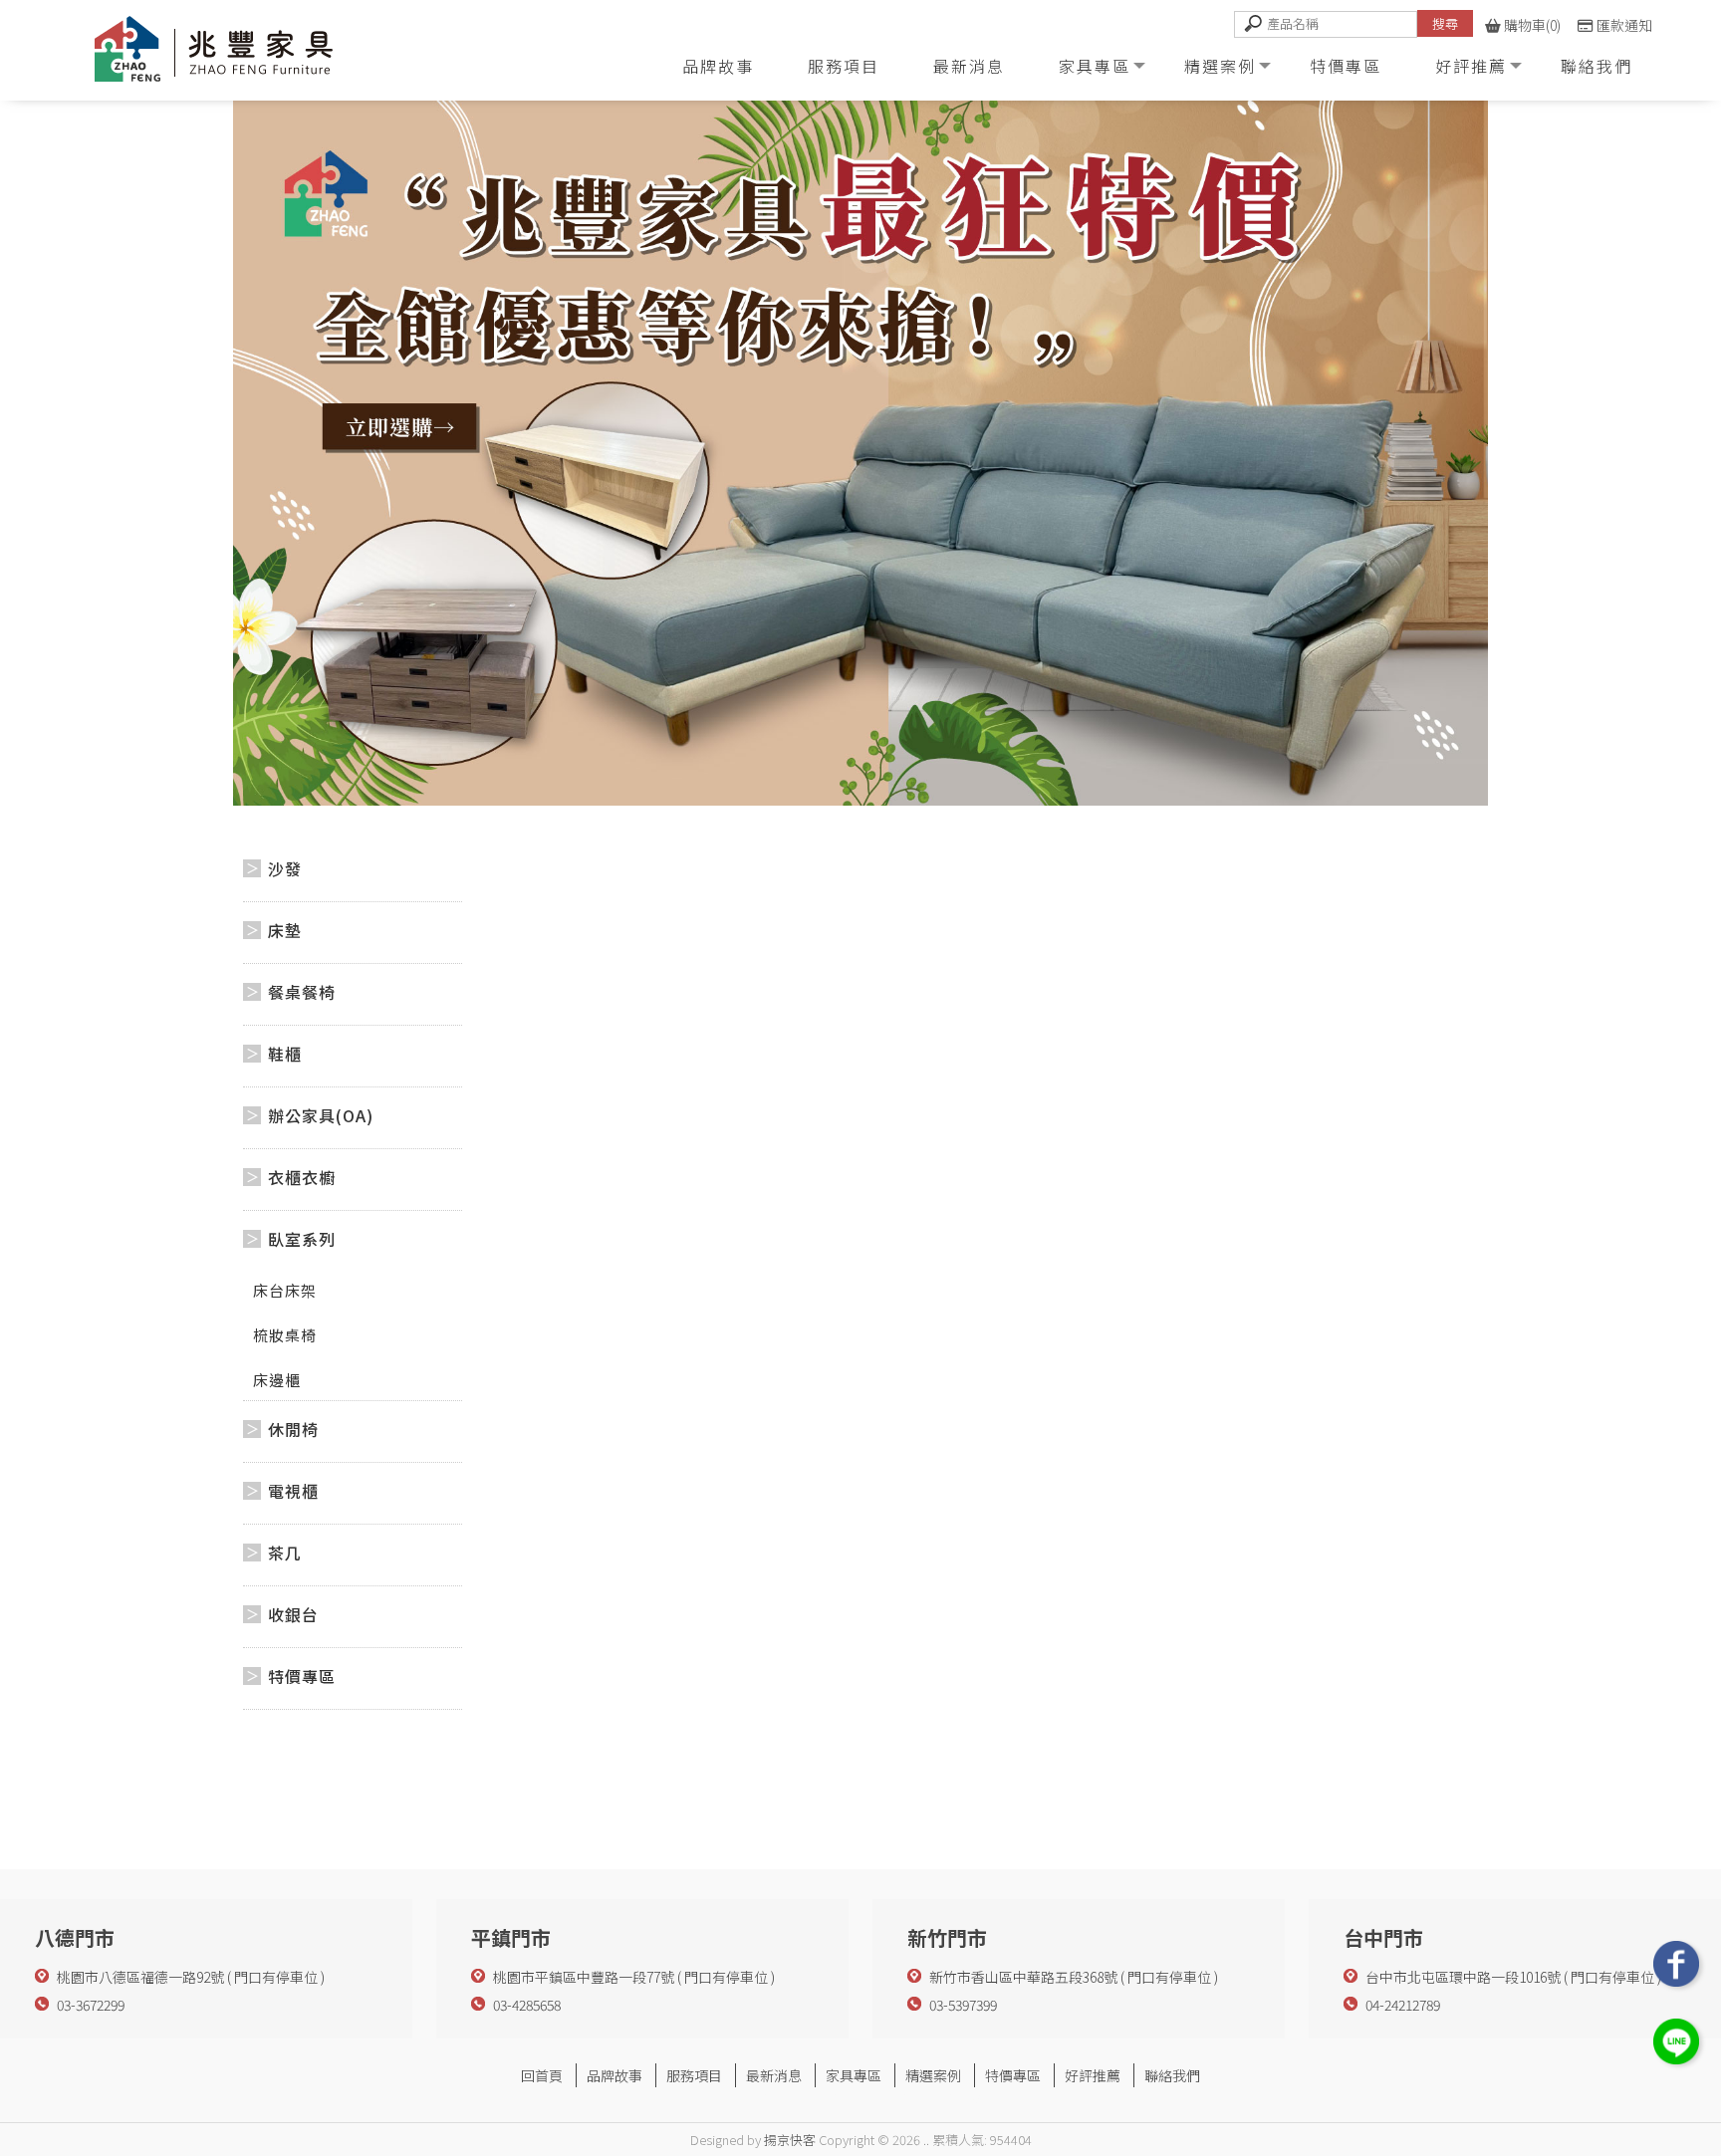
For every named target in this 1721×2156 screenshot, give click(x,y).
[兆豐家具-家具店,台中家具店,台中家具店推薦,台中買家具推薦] (238, 53)
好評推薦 (1471, 66)
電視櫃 (293, 1491)
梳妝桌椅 (285, 1335)
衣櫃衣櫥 (302, 1177)
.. (926, 2140)
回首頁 (542, 2075)
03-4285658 (527, 2005)
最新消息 (969, 66)
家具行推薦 (953, 2098)
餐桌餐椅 (302, 992)
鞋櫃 (285, 1054)
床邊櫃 (277, 1380)
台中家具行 (814, 2098)
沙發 (285, 868)
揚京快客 (790, 2140)
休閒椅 (293, 1429)
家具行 (756, 2098)
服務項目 (844, 66)
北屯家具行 (883, 2098)
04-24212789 (1403, 2005)
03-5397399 (963, 2005)
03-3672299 (91, 2005)
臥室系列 (302, 1239)
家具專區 (1095, 66)
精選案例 (1220, 66)
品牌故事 (718, 66)
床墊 (285, 930)
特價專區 (1346, 66)
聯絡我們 (1597, 66)
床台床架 (285, 1290)
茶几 (285, 1553)
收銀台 (293, 1614)
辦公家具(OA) (321, 1115)
